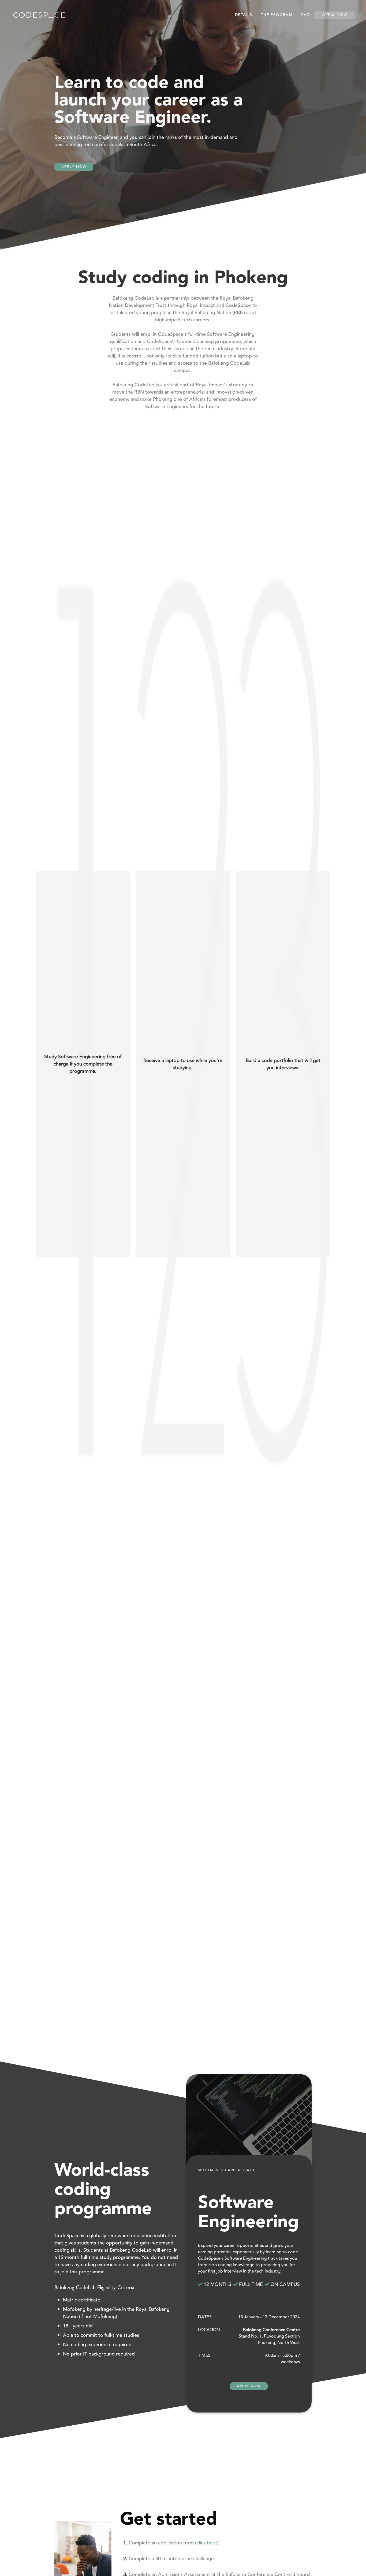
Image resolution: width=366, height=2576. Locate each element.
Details (244, 15)
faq (306, 15)
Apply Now (335, 15)
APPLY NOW (249, 2386)
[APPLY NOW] (74, 154)
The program (277, 15)
